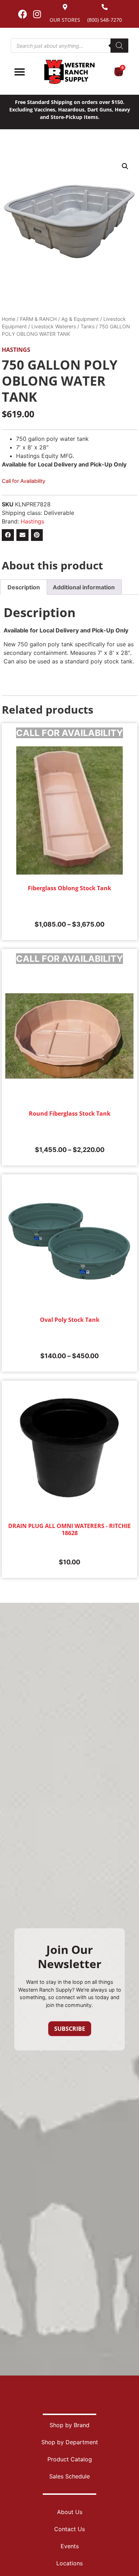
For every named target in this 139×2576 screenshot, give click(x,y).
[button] (125, 166)
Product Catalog (70, 2459)
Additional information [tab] (84, 587)
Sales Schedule (69, 2476)
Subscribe (70, 2029)
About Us (70, 2512)
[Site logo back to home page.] (69, 72)
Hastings (16, 350)
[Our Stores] (65, 7)
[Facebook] (22, 14)
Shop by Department (70, 2442)
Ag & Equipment (80, 319)
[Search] (119, 46)
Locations (69, 2563)
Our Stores (65, 20)
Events (70, 2546)
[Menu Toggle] (20, 72)
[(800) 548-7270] (105, 7)
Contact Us (69, 2529)
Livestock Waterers (54, 326)
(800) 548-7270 (105, 20)
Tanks (87, 326)
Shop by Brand (69, 2425)
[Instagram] (37, 14)
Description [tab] (24, 587)
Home (9, 319)
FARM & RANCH (38, 319)
